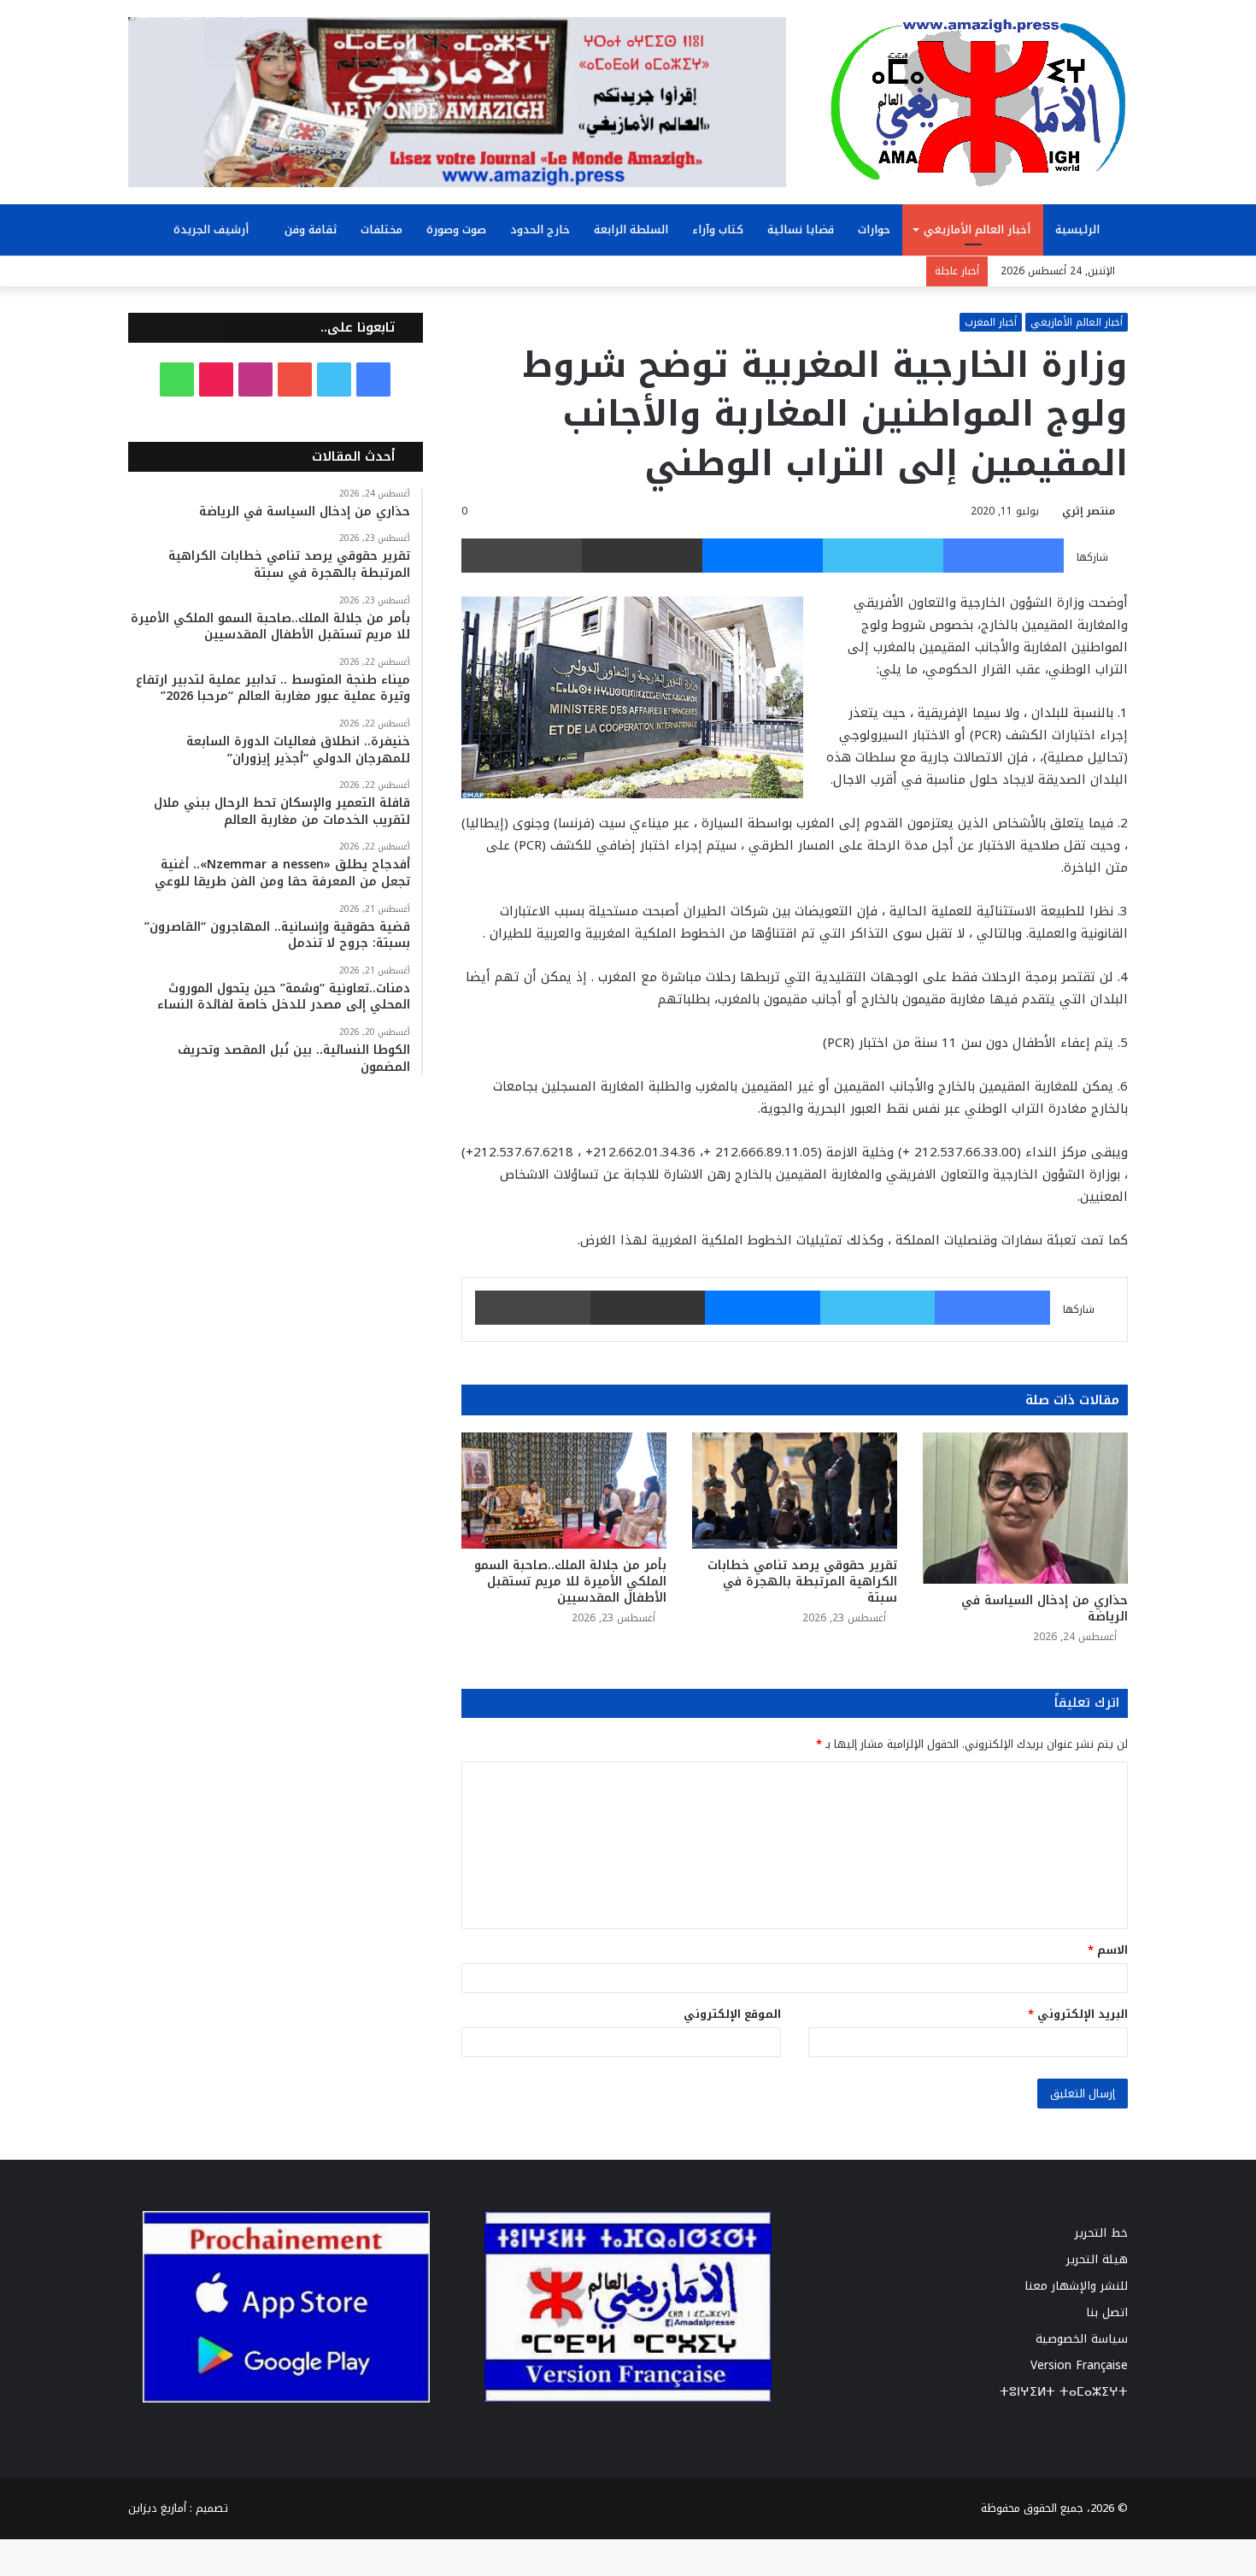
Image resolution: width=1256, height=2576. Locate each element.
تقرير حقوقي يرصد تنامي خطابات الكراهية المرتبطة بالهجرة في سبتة (802, 1582)
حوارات (874, 229)
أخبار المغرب (991, 322)
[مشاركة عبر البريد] (642, 556)
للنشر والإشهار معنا (1076, 2286)
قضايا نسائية (801, 229)
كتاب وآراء (718, 229)
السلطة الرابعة (631, 229)
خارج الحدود (540, 229)
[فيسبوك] (1004, 556)
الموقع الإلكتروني (732, 2014)
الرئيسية (1079, 229)
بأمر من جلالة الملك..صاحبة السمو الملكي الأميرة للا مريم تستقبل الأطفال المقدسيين (570, 1582)
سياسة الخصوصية (1082, 2339)
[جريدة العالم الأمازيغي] (978, 102)
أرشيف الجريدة (213, 229)
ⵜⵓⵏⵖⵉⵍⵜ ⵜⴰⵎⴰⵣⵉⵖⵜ (1064, 2392)
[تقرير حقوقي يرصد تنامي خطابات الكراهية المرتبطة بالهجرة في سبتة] (795, 1490)
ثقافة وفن (311, 229)
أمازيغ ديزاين (157, 2508)
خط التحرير (1101, 2233)
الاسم (1108, 1950)
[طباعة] (522, 556)
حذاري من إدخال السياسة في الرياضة (1045, 1609)
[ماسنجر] (763, 556)
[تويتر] (883, 556)
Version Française (1079, 2365)
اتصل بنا (1107, 2312)
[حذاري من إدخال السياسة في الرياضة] (1025, 1508)
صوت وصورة (456, 229)
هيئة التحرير (1097, 2259)
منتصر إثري (1089, 511)
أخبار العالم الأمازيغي (977, 229)
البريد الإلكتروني (1078, 2014)
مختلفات (381, 229)
